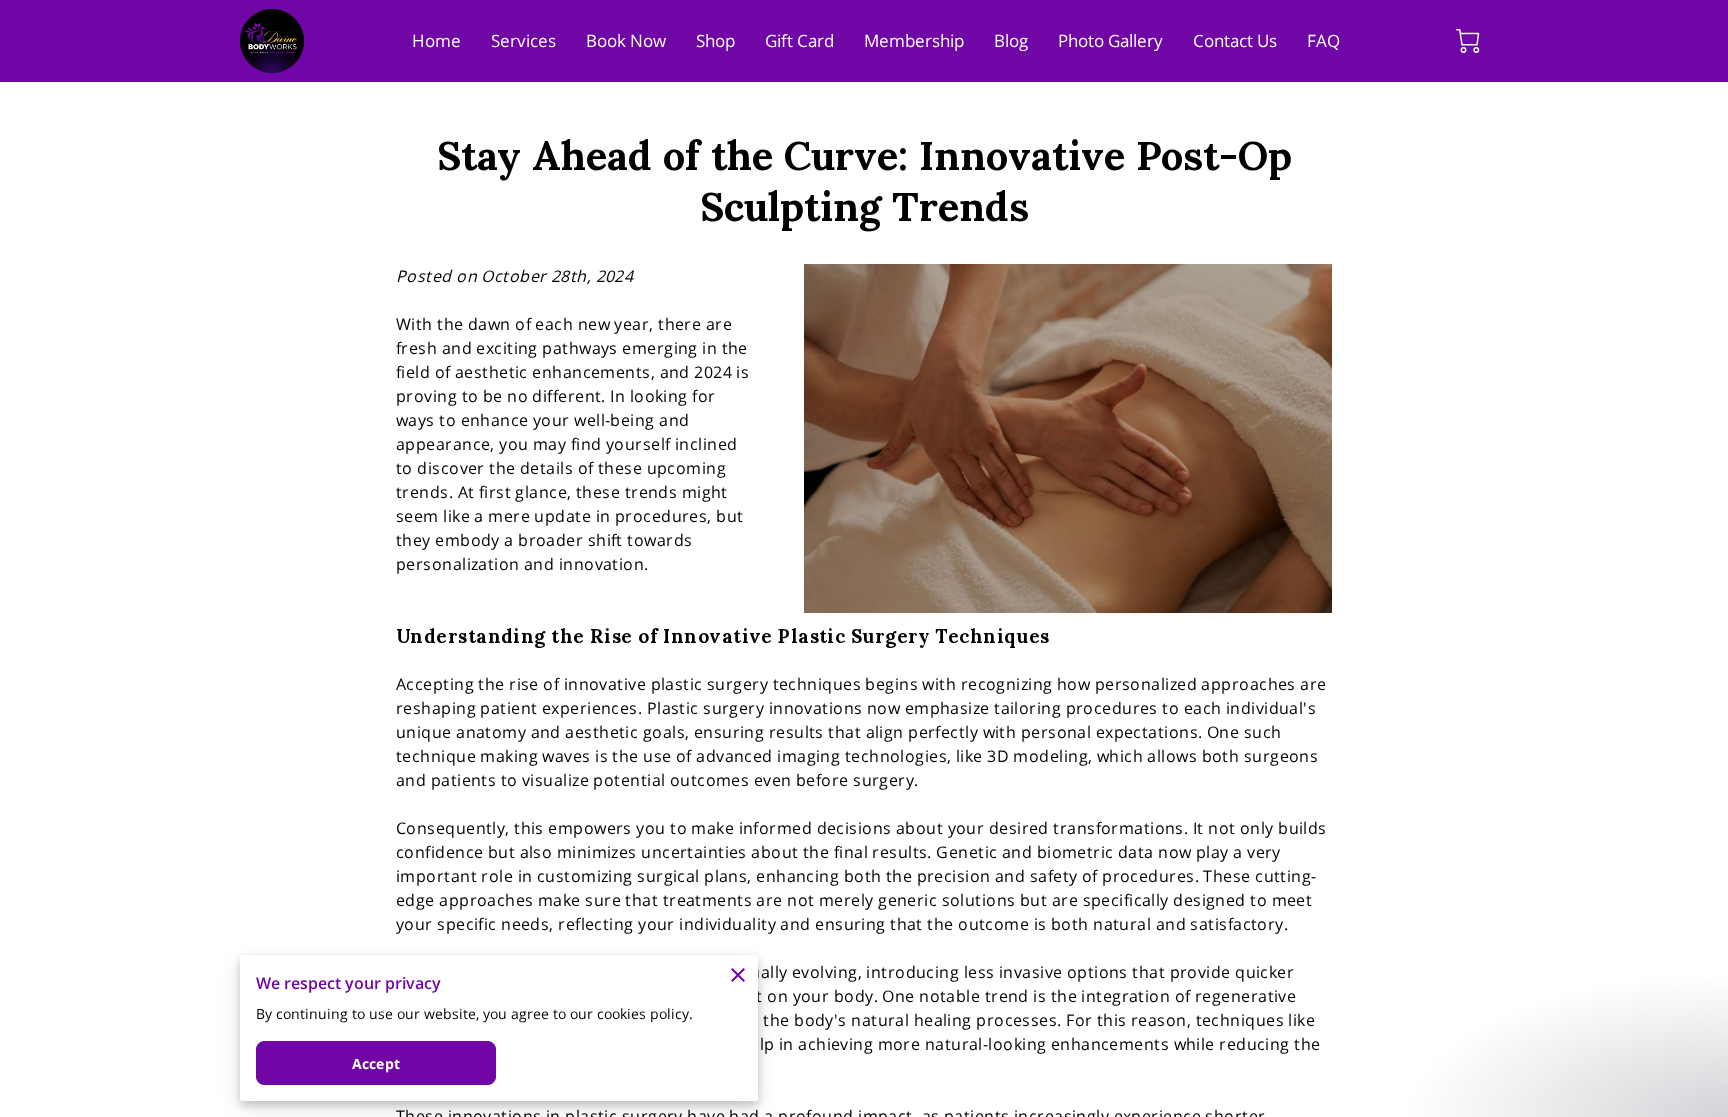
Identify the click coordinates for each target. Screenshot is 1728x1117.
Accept (376, 1063)
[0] (1468, 41)
